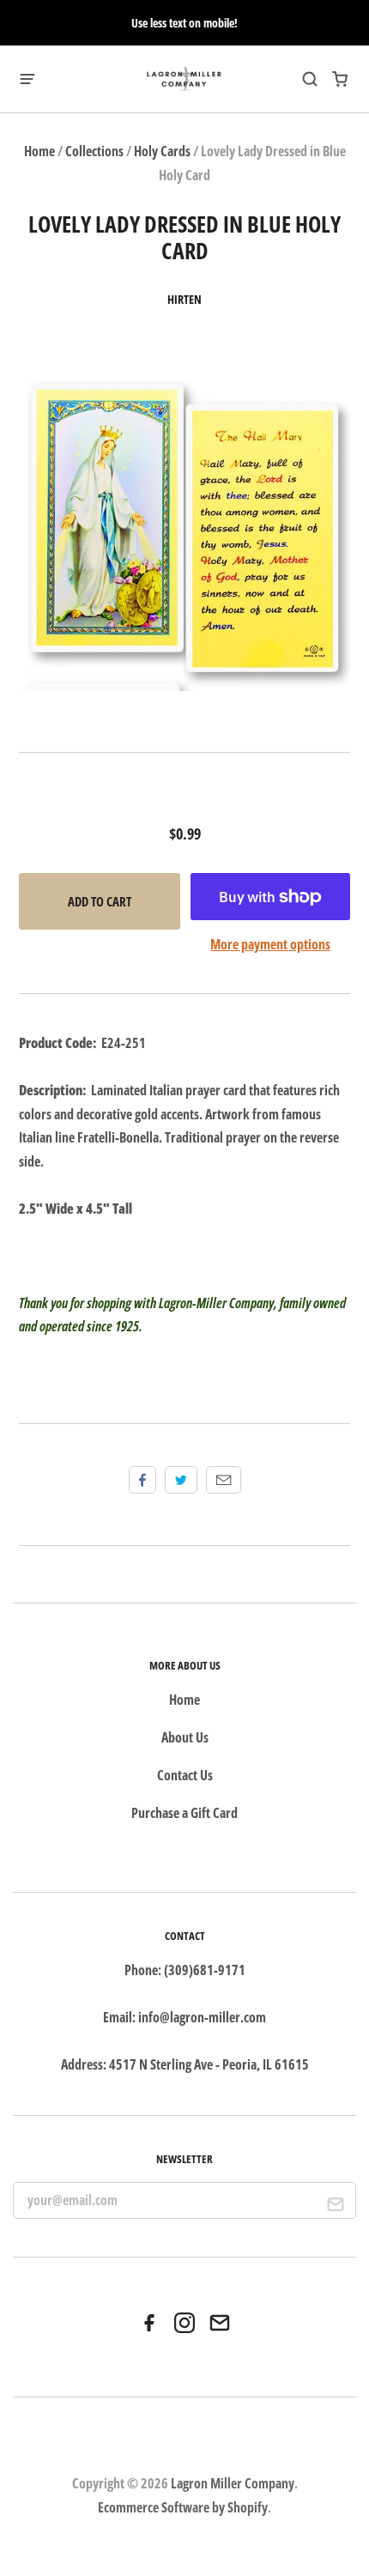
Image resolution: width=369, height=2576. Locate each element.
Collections (94, 151)
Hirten (184, 300)
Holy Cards (162, 151)
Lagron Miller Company (233, 2483)
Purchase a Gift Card (184, 1813)
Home (39, 151)
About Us (185, 1737)
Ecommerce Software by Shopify (183, 2507)
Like (142, 1480)
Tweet (181, 1480)
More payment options (270, 944)
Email (224, 1480)
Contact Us (185, 1775)
